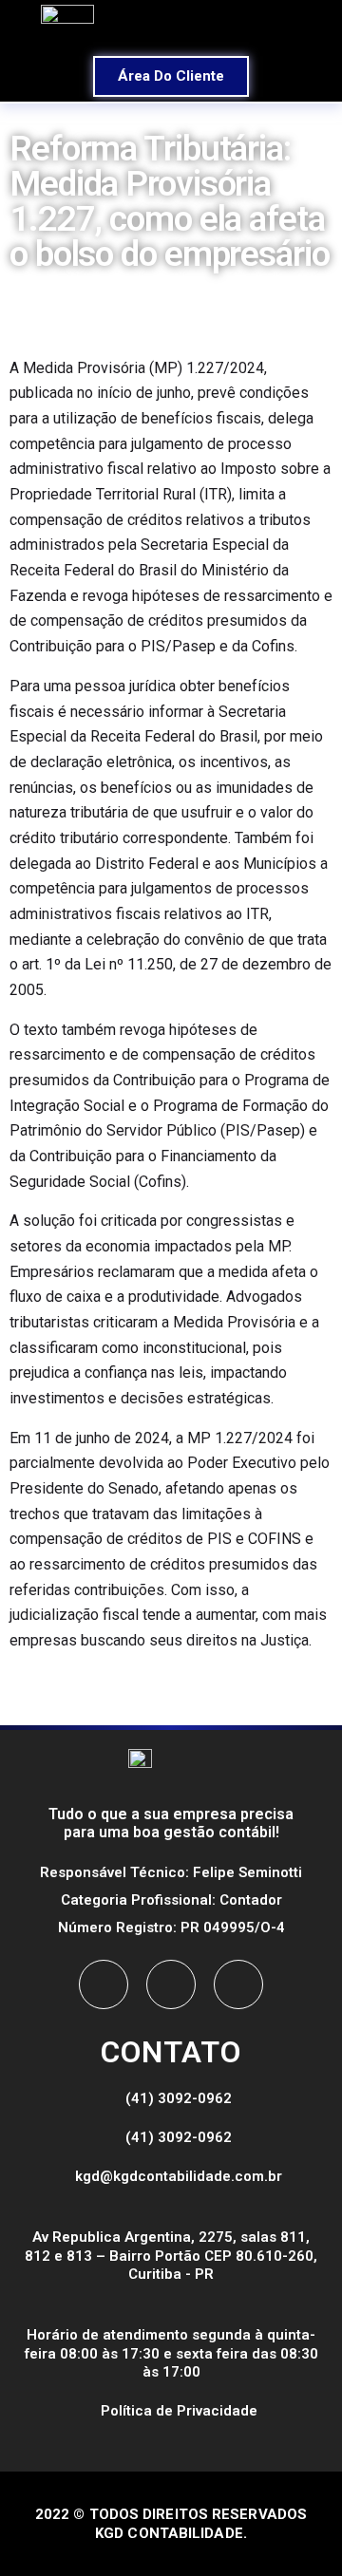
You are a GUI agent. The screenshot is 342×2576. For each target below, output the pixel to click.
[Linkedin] (238, 1984)
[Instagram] (171, 1984)
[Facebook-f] (104, 1984)
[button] (255, 26)
